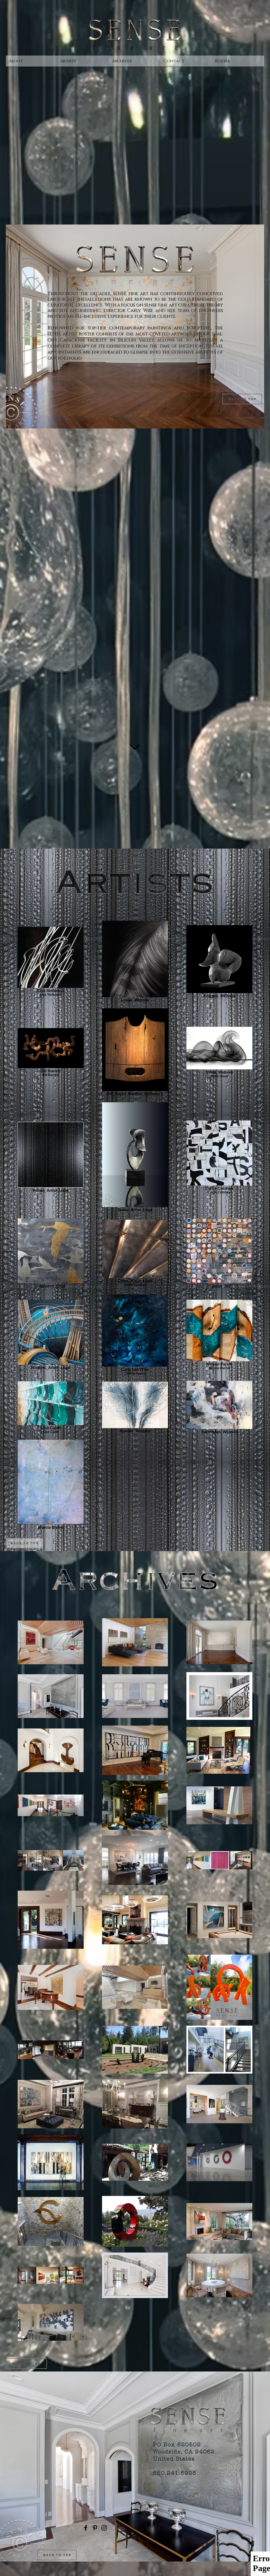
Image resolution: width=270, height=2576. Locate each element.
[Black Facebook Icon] (86, 2528)
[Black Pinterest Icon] (95, 2528)
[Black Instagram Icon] (104, 2528)
